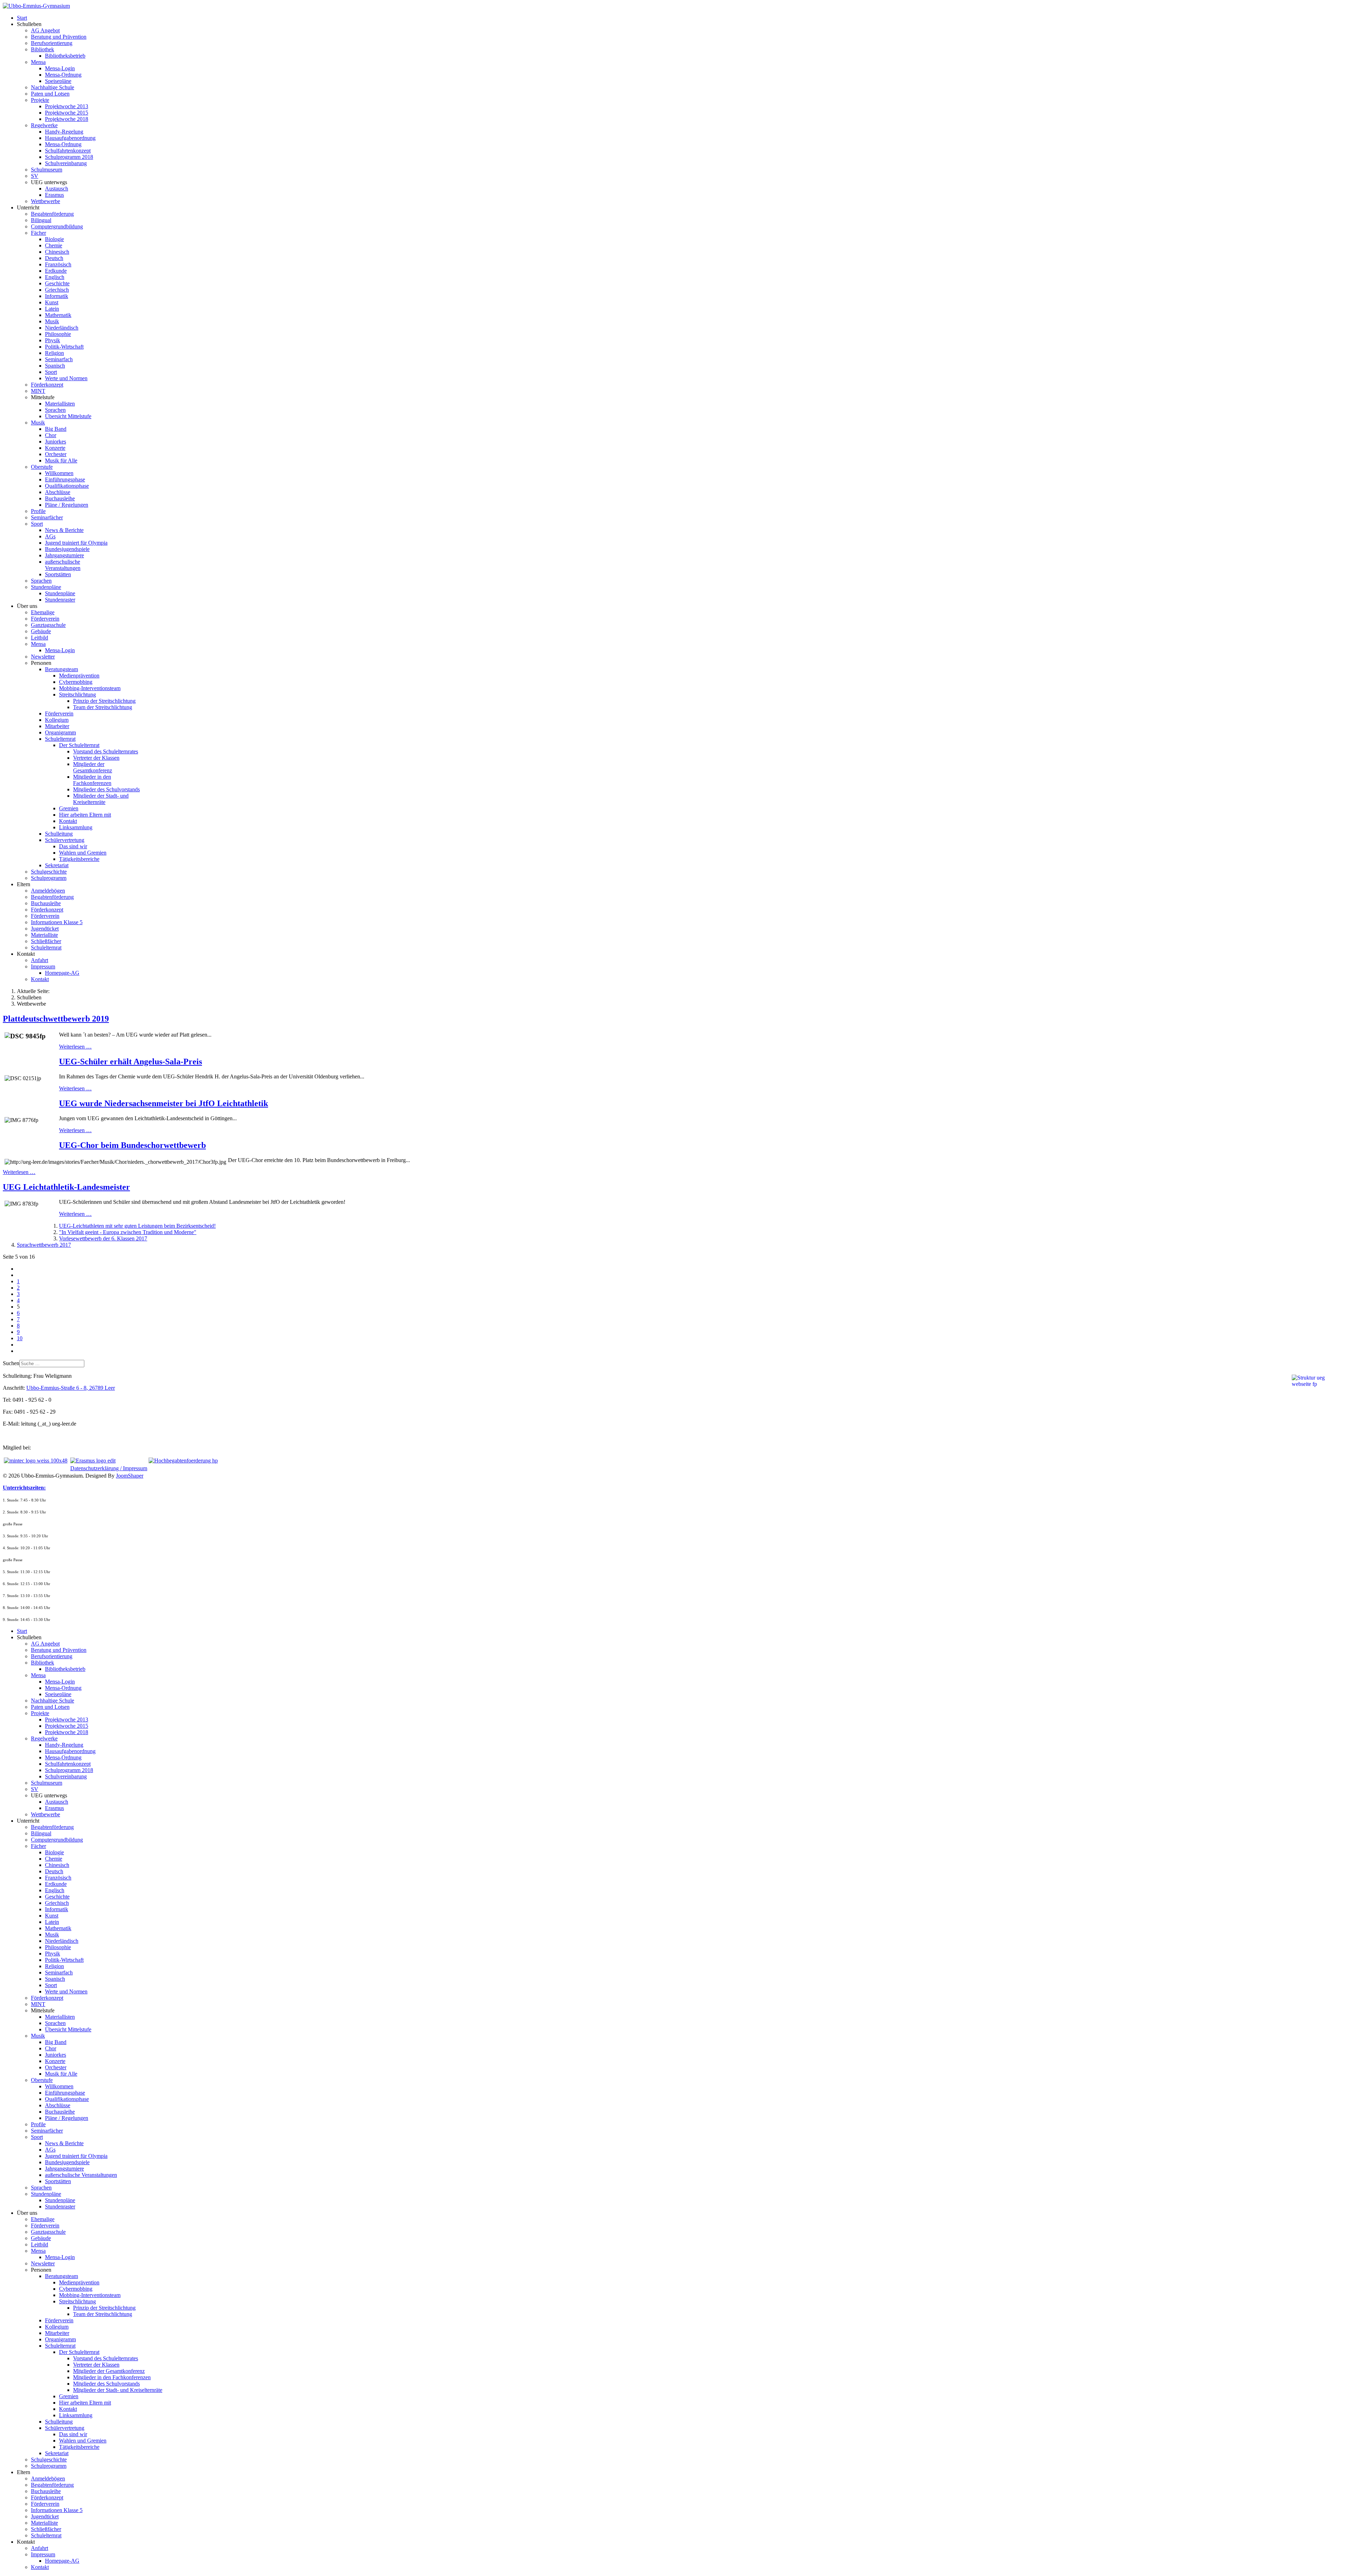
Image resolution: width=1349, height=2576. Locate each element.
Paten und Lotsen (50, 94)
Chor (51, 435)
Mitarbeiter (57, 726)
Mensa (38, 62)
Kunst (52, 302)
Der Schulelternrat (79, 745)
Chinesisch (57, 252)
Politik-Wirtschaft (64, 347)
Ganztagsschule (48, 625)
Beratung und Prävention (59, 37)
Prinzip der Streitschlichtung (104, 701)
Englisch (55, 277)
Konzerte (55, 448)
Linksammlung (76, 827)
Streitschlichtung (77, 695)
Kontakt (68, 821)
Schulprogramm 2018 (69, 157)
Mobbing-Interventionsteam (90, 688)
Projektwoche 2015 (67, 113)
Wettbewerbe (45, 201)
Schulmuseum (47, 170)
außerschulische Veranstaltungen (63, 565)
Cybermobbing (76, 682)
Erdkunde (56, 271)
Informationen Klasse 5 (57, 922)
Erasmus (54, 195)
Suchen (11, 1363)
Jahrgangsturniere (64, 555)
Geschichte (57, 283)
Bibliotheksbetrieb (65, 56)
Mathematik (58, 315)
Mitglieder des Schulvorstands (106, 789)
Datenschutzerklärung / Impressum (109, 1468)
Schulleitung (59, 834)
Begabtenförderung (52, 214)
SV (35, 176)
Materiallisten (60, 404)
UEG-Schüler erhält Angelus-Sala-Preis (131, 1062)
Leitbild (40, 638)
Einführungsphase (65, 479)
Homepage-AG (62, 973)
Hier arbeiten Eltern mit (85, 815)
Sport (51, 372)
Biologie (54, 239)
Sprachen (55, 410)
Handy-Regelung (64, 132)
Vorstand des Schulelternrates (106, 751)
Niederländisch (62, 328)
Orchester (56, 454)
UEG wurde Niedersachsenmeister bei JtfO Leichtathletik (164, 1103)
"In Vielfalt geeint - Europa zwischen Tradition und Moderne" (128, 1232)
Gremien (69, 808)
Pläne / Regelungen (67, 505)
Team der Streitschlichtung (103, 707)
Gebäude (41, 631)
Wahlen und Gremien (83, 853)
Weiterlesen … (75, 1047)
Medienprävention (79, 676)
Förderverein (45, 619)
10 (20, 1338)
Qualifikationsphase (67, 486)
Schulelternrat (60, 739)
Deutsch (54, 258)
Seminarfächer (47, 517)
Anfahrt (40, 960)
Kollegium (57, 720)
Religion (54, 353)
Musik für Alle (61, 460)
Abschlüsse (58, 492)
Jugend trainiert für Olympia (76, 543)
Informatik (57, 296)
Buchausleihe (60, 498)
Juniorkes (56, 442)
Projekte (40, 100)
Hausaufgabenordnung (70, 138)
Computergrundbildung (57, 226)
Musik (52, 321)
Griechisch (57, 290)
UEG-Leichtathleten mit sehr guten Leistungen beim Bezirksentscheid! (137, 1226)
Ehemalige (43, 612)
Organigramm (60, 732)
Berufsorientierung (52, 43)
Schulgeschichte (49, 872)
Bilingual (41, 220)
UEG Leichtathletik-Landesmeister (66, 1187)
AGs (50, 536)
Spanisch (55, 366)
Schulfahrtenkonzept (68, 151)
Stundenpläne (46, 587)
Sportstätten (58, 574)
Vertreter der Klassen (96, 758)
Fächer (38, 233)
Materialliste (44, 935)
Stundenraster (60, 600)
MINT (38, 391)
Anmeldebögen (48, 891)
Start (22, 18)
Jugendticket (45, 929)
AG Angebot (45, 30)
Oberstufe (42, 467)
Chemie (54, 245)
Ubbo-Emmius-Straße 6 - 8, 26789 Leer (71, 1388)
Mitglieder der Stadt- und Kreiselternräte (101, 799)
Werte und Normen (66, 378)
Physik (53, 340)
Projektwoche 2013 (67, 106)
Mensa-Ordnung (63, 75)
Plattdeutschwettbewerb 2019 (56, 1019)
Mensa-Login (60, 68)
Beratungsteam (61, 669)
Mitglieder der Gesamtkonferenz (93, 767)
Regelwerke (44, 125)
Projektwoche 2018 (67, 119)
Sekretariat (57, 865)
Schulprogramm (49, 878)
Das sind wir (73, 846)
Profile (38, 511)
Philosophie (58, 334)
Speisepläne (58, 81)
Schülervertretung (65, 840)
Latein (52, 309)
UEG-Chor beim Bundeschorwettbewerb (132, 1145)
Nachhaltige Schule (53, 87)
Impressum (43, 966)
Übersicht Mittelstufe (68, 416)
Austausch (57, 189)
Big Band (56, 429)
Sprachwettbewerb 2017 (44, 1245)
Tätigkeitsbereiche (79, 859)
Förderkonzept (47, 385)
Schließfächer (46, 941)
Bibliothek (43, 49)
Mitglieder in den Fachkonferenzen (92, 780)
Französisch (58, 264)
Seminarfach (59, 359)
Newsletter (43, 657)
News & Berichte (64, 530)
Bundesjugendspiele (67, 549)
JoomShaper (130, 1476)
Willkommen (59, 473)
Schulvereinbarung (66, 163)
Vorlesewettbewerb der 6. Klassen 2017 (103, 1238)
